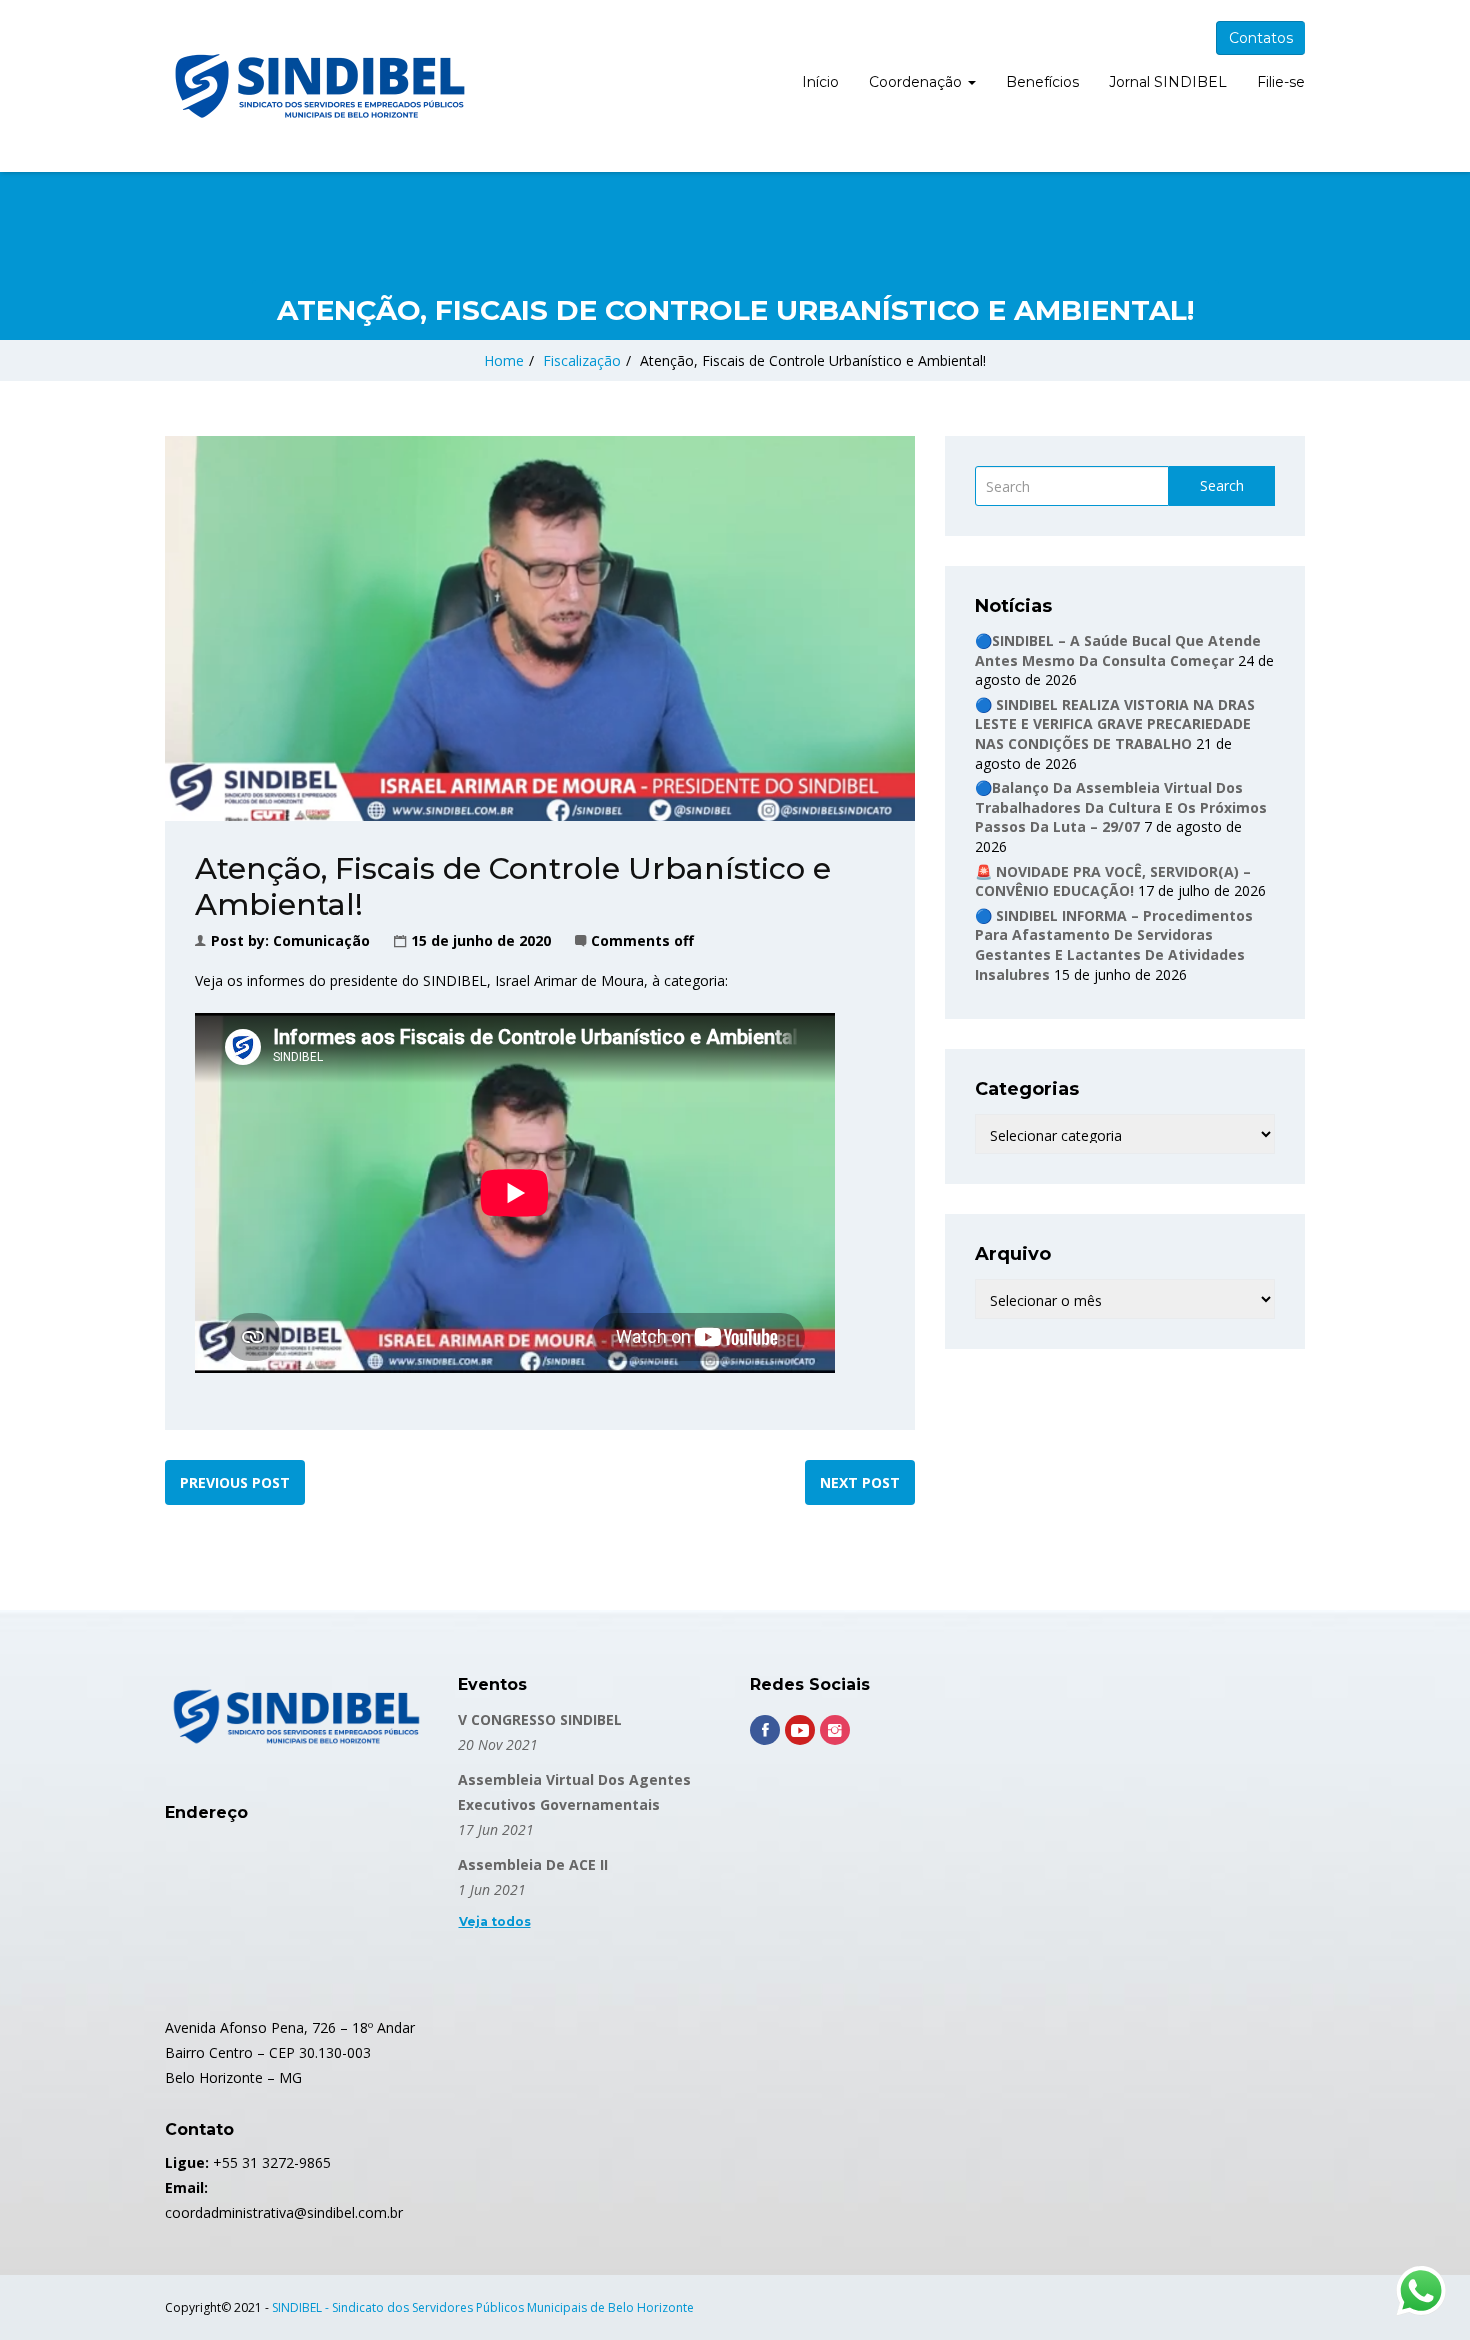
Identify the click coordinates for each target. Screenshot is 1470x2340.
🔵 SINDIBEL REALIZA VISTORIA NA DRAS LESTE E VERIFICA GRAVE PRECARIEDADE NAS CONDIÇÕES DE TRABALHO (1115, 724)
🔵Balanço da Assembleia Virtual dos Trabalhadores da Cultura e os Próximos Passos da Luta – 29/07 (1121, 807)
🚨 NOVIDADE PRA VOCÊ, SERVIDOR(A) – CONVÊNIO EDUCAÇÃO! (1113, 881)
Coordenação (917, 82)
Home (504, 360)
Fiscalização (582, 360)
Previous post (235, 1482)
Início (820, 82)
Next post (860, 1482)
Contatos (1261, 38)
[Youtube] (800, 1730)
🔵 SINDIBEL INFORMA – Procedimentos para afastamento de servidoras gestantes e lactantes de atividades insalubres (1114, 945)
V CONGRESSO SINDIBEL (540, 1719)
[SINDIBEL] (320, 86)
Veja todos (495, 1921)
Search (1222, 485)
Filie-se (1281, 82)
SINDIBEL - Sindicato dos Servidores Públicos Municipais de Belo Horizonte (483, 2307)
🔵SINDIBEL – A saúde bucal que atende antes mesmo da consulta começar (1118, 650)
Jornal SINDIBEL (1168, 82)
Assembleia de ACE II (533, 1864)
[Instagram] (835, 1730)
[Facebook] (765, 1730)
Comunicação (321, 940)
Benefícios (1042, 82)
